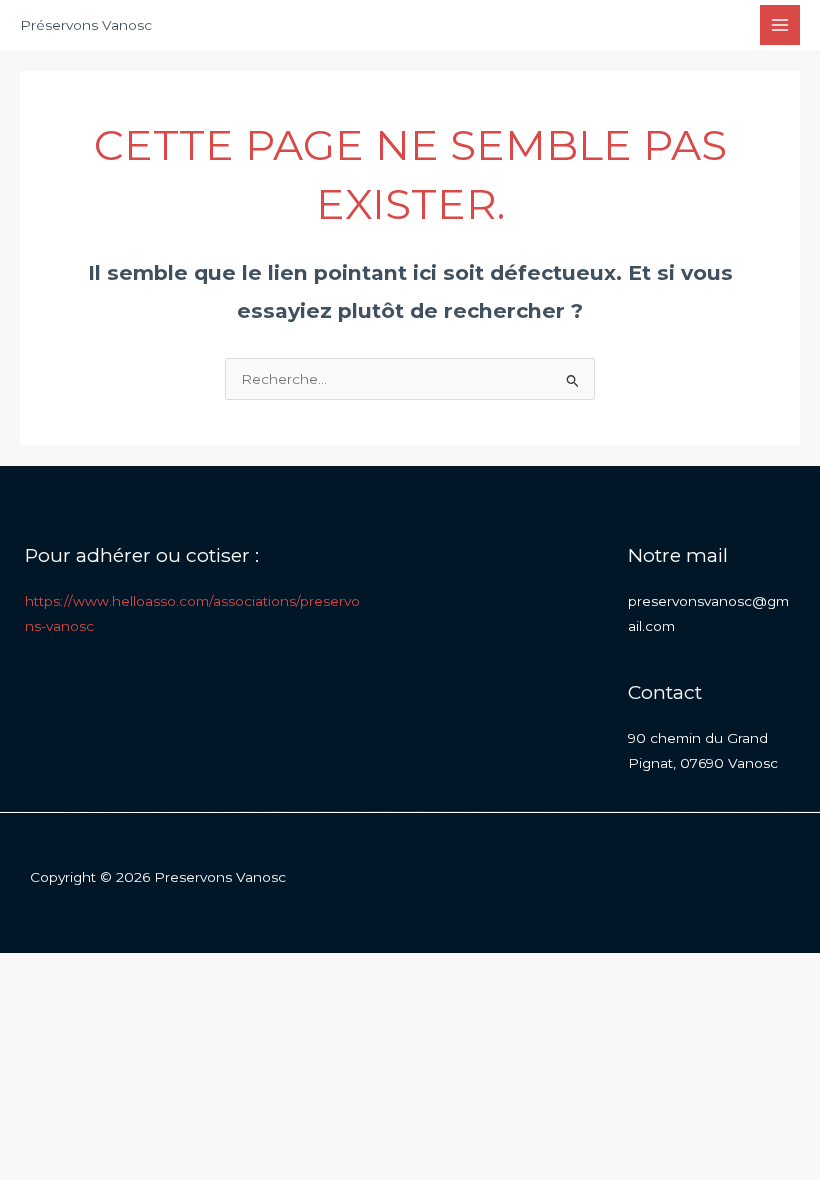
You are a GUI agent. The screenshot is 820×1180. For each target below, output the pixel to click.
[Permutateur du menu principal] (780, 25)
